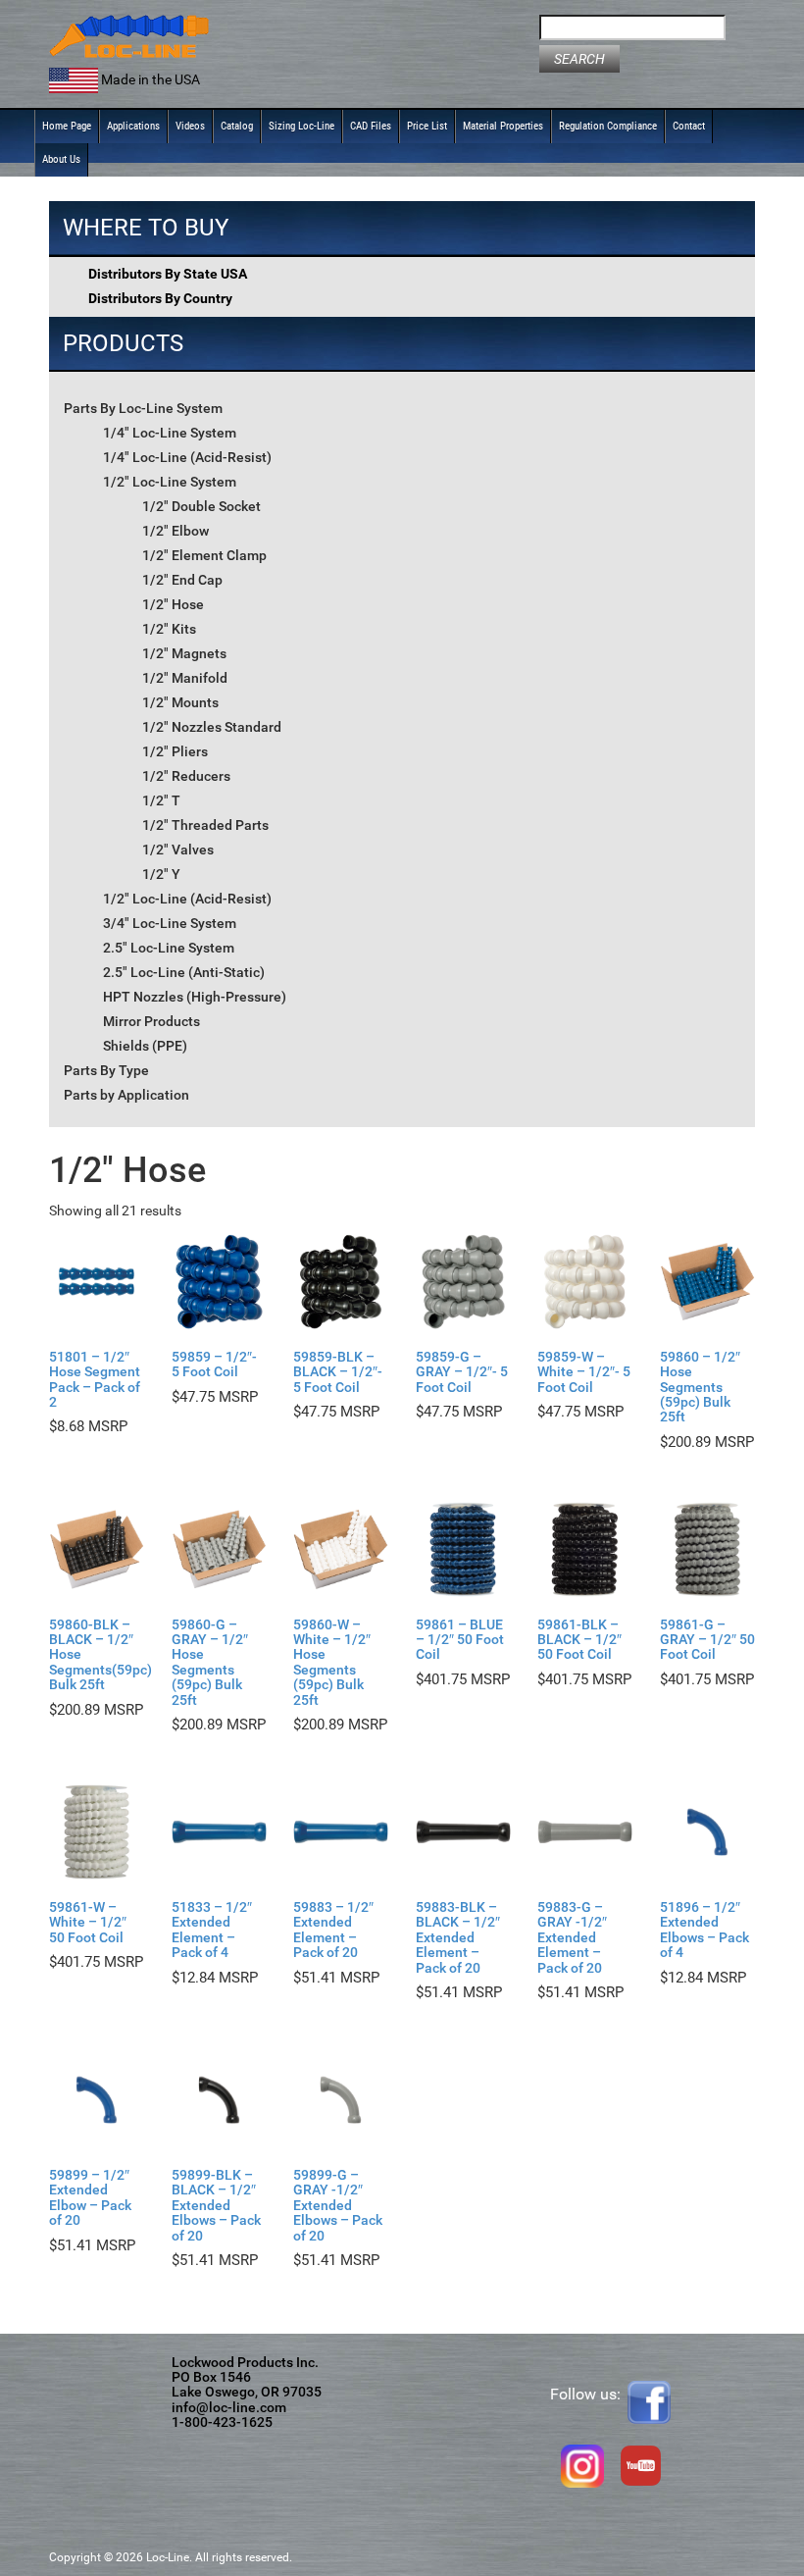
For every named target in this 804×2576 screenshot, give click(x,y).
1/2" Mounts (180, 702)
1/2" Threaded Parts (205, 825)
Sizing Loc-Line (301, 126)
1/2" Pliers (175, 751)
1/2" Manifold (185, 678)
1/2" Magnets (184, 653)
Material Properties (503, 126)
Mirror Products (151, 1021)
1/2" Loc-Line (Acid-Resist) (187, 899)
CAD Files (371, 126)
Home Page (67, 126)
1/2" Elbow (176, 531)
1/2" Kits (169, 629)
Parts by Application (126, 1095)
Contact (689, 126)
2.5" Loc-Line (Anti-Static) (184, 972)
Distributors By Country (160, 298)
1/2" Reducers (186, 776)
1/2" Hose (173, 604)
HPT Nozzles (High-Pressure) (195, 997)
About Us (61, 159)
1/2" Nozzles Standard (212, 727)
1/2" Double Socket (201, 506)
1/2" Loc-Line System (170, 482)
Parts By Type (106, 1070)
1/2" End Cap (182, 580)
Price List (427, 126)
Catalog (237, 126)
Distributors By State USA (168, 274)
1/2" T (161, 800)
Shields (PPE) (145, 1046)
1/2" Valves (178, 850)
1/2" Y (161, 874)
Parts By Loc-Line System (143, 408)
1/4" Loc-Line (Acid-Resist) (187, 457)
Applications (133, 126)
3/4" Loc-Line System (170, 923)
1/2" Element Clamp (204, 555)
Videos (190, 126)
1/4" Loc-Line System (170, 433)
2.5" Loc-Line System (169, 948)
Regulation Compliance (608, 126)
